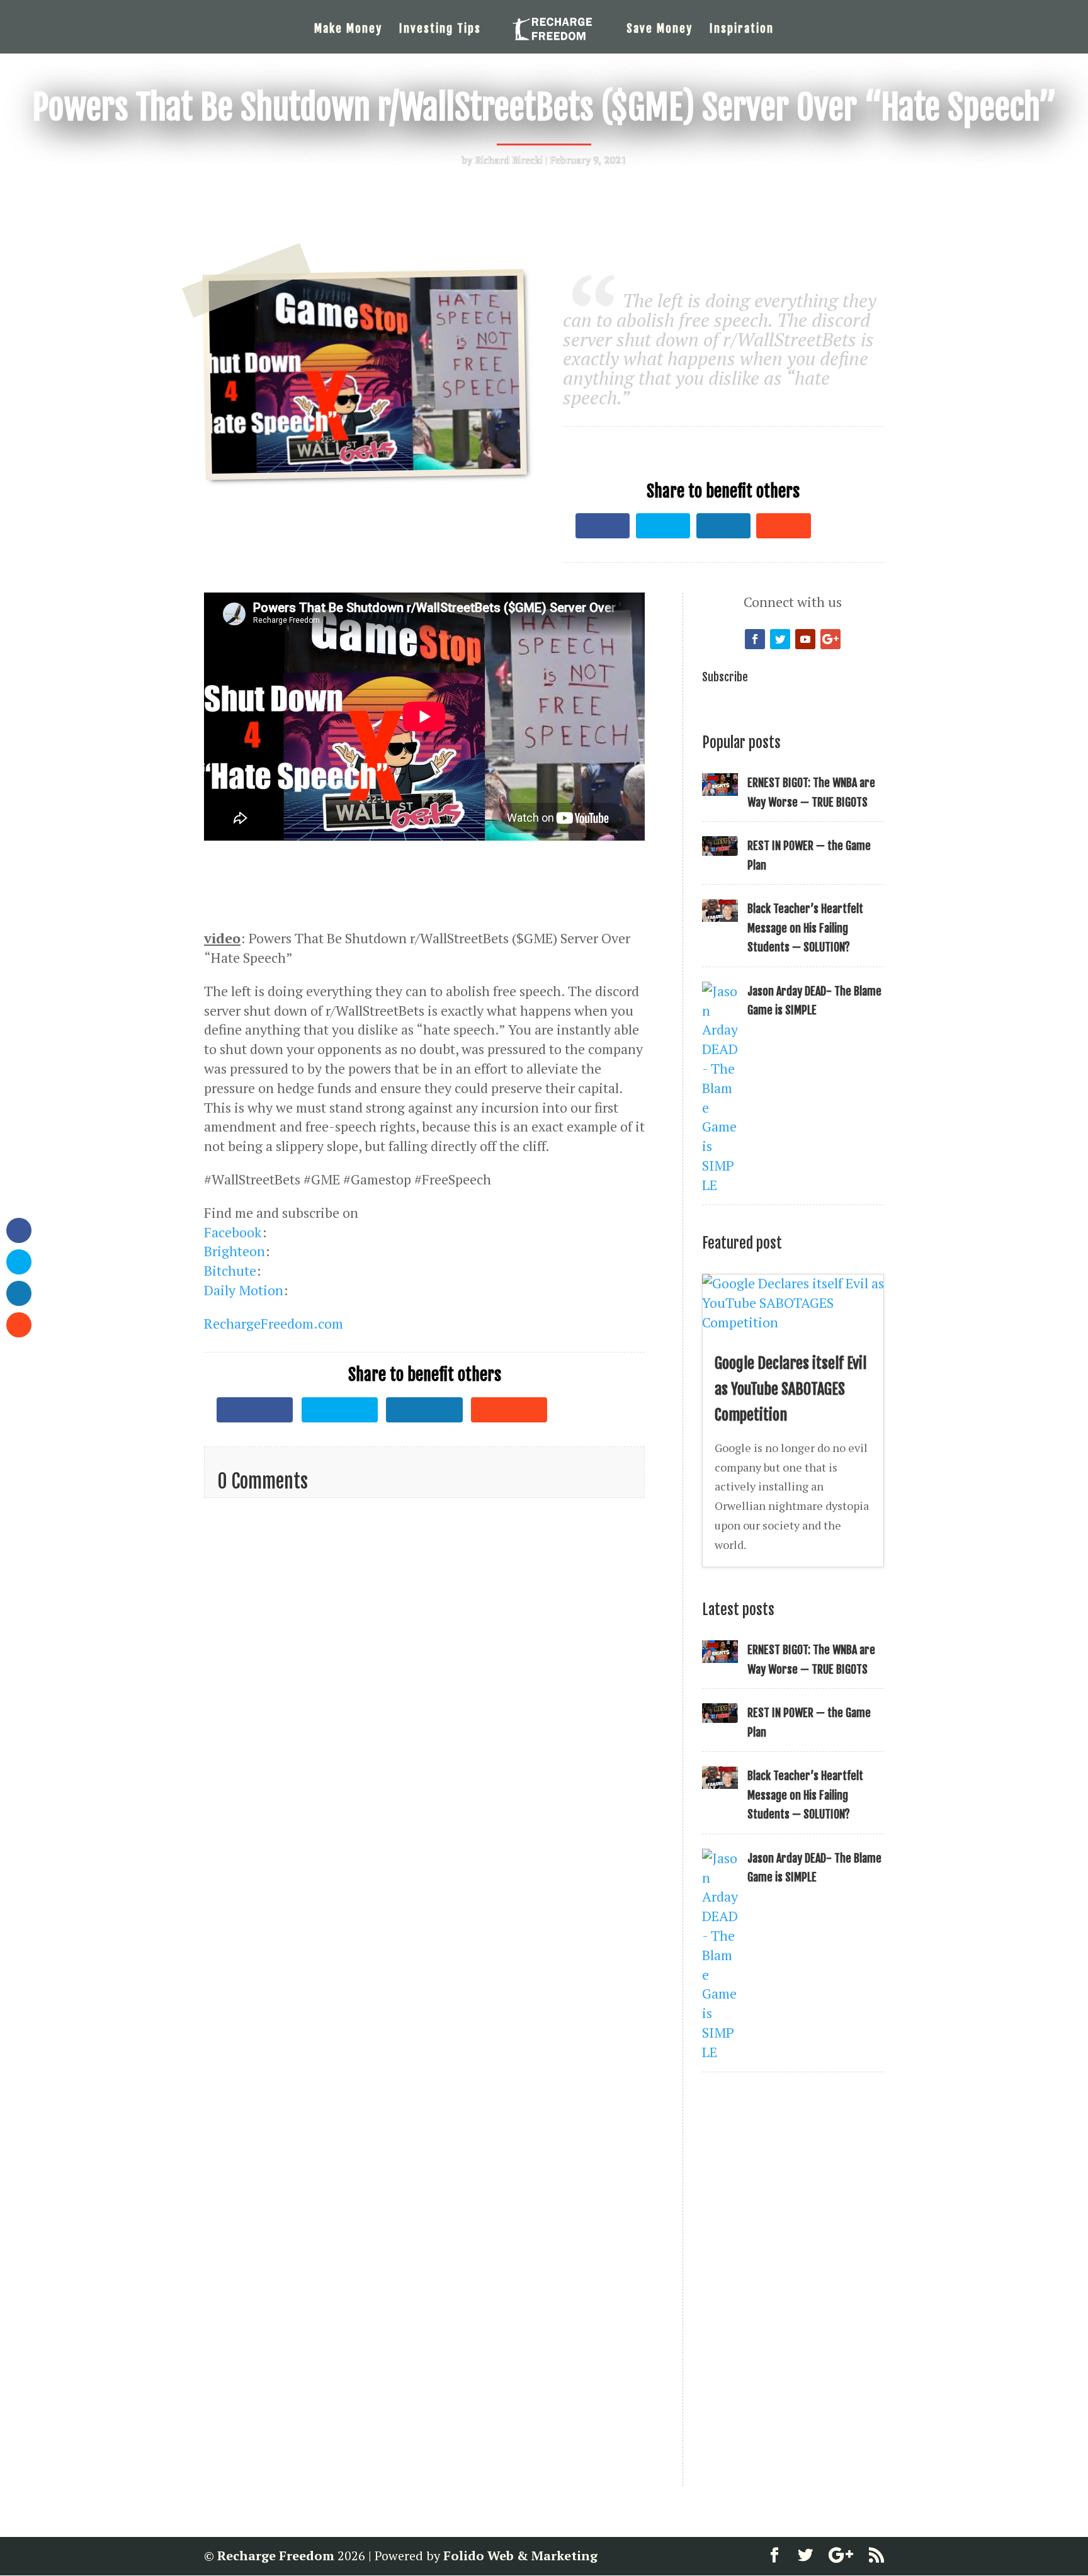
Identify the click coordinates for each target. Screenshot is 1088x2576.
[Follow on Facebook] (755, 639)
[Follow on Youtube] (805, 639)
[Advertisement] (792, 436)
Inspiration (742, 30)
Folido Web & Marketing (520, 2556)
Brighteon (235, 1251)
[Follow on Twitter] (780, 639)
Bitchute (230, 1270)
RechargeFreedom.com (274, 1323)
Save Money (660, 30)
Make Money (348, 30)
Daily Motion (244, 1290)
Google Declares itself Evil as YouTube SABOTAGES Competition (790, 1389)
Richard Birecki (509, 160)
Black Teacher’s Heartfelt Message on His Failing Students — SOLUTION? (805, 928)
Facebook (233, 1232)
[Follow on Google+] (830, 639)
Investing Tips (440, 30)
